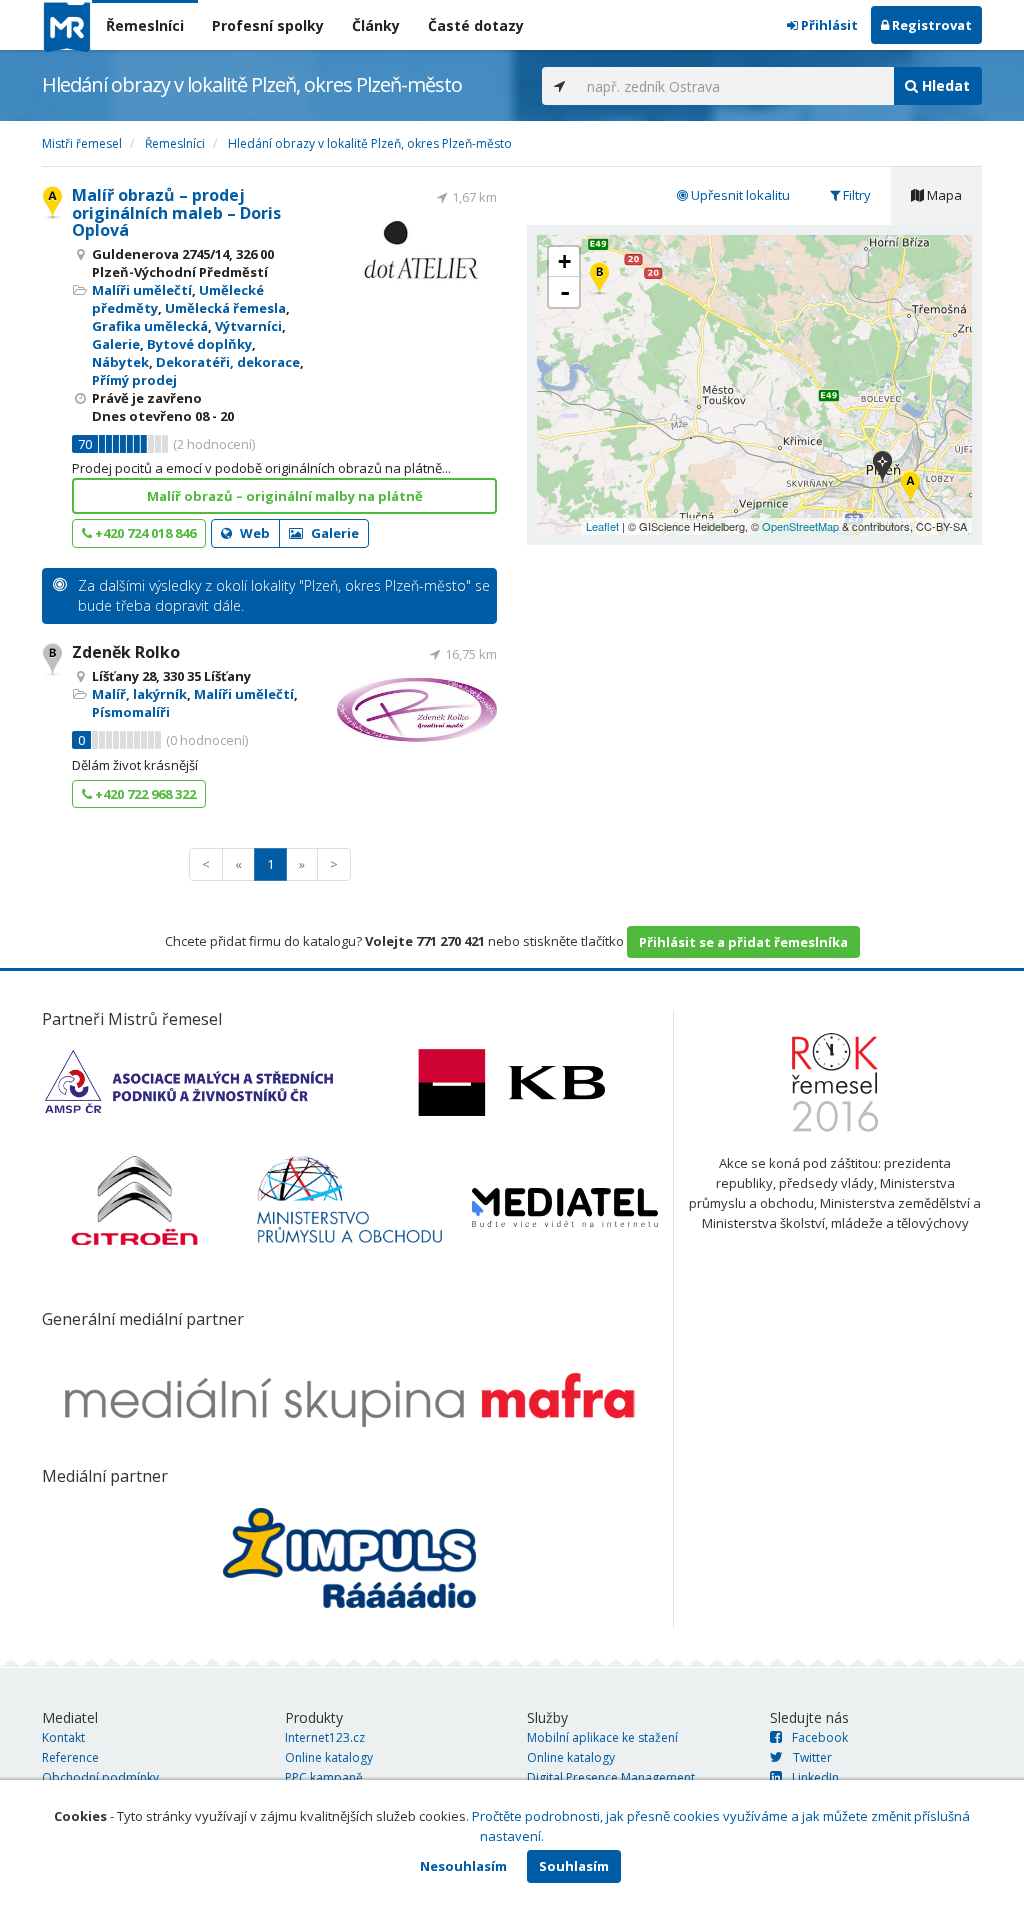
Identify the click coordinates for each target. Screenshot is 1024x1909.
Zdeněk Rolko (126, 652)
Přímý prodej (134, 380)
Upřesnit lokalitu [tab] (739, 195)
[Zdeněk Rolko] (599, 279)
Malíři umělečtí (142, 290)
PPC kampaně (324, 1777)
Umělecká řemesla (225, 308)
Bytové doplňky (199, 344)
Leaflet (602, 526)
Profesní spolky (268, 25)
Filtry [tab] (855, 195)
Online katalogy (329, 1757)
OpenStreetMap (800, 526)
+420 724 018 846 (144, 533)
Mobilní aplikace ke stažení (602, 1737)
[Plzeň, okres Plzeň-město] (882, 468)
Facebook (820, 1737)
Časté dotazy (476, 25)
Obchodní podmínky (100, 1777)
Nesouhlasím (463, 1866)
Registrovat (930, 25)
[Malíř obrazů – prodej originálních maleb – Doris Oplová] (910, 488)
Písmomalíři (131, 712)
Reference (70, 1757)
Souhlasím (574, 1866)
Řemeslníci (145, 25)
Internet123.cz (325, 1737)
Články (376, 25)
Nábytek (120, 362)
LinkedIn (815, 1777)
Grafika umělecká (150, 326)
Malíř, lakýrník (139, 694)
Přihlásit (828, 25)
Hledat (944, 85)
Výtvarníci (248, 326)
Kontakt (63, 1737)
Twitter (812, 1757)
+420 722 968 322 (144, 794)
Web (253, 533)
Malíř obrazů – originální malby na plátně (285, 496)
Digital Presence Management (611, 1777)
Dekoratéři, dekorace (228, 362)
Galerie (116, 344)
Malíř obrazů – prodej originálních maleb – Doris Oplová (176, 212)
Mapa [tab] (943, 195)
